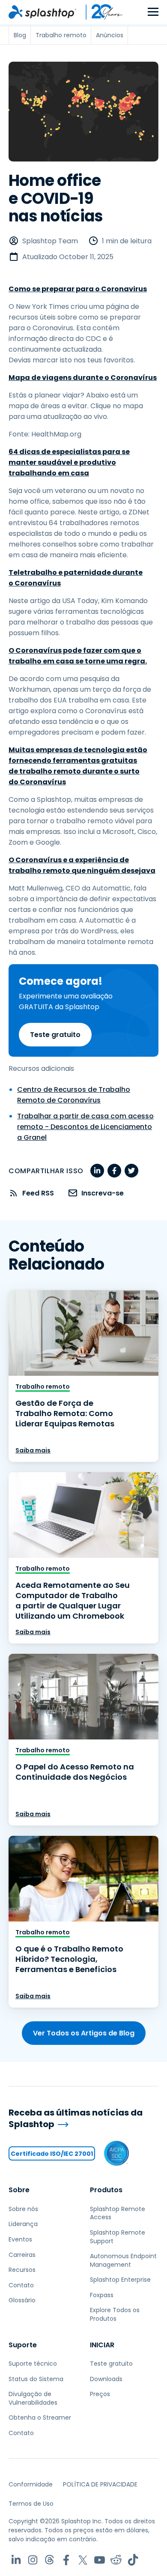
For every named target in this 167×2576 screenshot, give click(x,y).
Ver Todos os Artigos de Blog (84, 2033)
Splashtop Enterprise (120, 2280)
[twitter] (131, 1171)
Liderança (23, 2224)
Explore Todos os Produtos (115, 2314)
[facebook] (114, 1171)
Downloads (106, 2379)
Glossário (22, 2300)
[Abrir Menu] (153, 12)
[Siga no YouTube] (100, 2560)
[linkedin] (97, 1171)
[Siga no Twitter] (83, 2560)
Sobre (19, 2190)
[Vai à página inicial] (42, 12)
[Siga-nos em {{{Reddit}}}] (116, 2560)
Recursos (22, 2270)
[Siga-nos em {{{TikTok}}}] (133, 2560)
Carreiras (22, 2255)
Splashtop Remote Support (118, 2237)
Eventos (20, 2239)
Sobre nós (23, 2209)
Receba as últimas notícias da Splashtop (76, 2118)
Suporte (23, 2345)
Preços (100, 2394)
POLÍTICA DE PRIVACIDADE (100, 2484)
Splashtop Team (50, 241)
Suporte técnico (33, 2364)
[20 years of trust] (100, 12)
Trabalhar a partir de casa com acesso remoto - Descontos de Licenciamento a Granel (85, 1127)
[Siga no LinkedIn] (16, 2560)
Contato (21, 2285)
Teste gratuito (55, 1035)
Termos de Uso (31, 2504)
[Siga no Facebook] (66, 2560)
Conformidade (31, 2484)
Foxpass (102, 2295)
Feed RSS (38, 1193)
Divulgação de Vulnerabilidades (33, 2398)
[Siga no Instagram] (33, 2560)
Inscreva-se (103, 1193)
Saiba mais (33, 1450)
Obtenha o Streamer (40, 2418)
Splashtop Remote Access (118, 2213)
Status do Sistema (36, 2379)
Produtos (106, 2190)
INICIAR (102, 2345)
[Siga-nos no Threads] (49, 2560)
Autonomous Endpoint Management (123, 2260)
